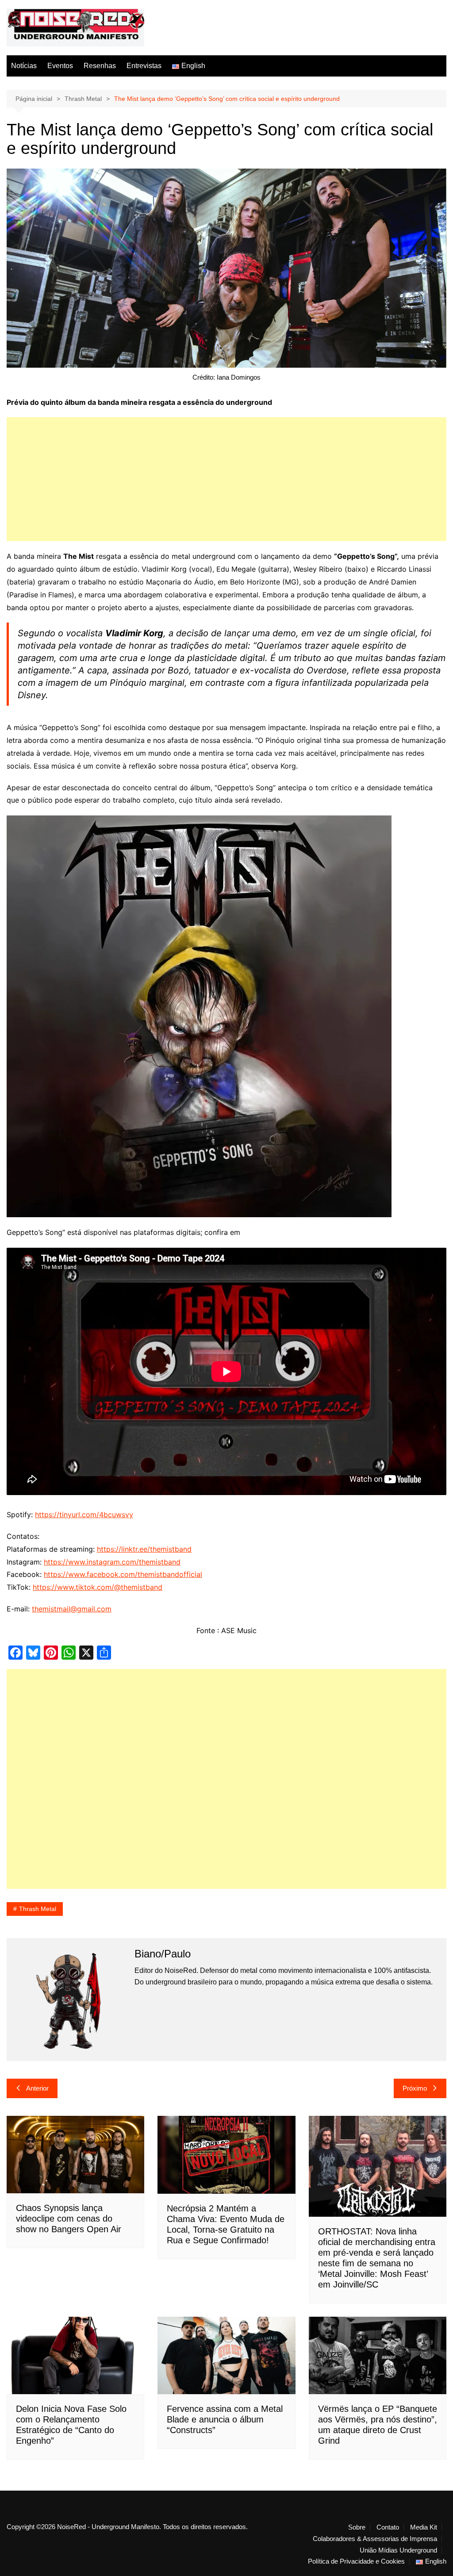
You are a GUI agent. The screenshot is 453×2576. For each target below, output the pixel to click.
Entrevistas (144, 66)
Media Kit (424, 2527)
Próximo (415, 2088)
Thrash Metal (38, 1909)
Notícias (24, 66)
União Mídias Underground (398, 2550)
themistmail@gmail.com (72, 1609)
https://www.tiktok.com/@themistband (98, 1587)
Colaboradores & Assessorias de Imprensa (375, 2539)
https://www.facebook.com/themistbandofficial (123, 1574)
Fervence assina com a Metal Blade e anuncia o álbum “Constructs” (225, 2419)
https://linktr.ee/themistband (144, 1549)
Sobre (357, 2527)
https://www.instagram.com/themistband (112, 1562)
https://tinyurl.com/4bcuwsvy (84, 1515)
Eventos (60, 66)
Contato (388, 2527)
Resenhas (100, 66)
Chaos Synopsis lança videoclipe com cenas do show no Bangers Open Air (69, 2218)
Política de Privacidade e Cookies (356, 2561)
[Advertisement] (226, 479)
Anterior (37, 2088)
